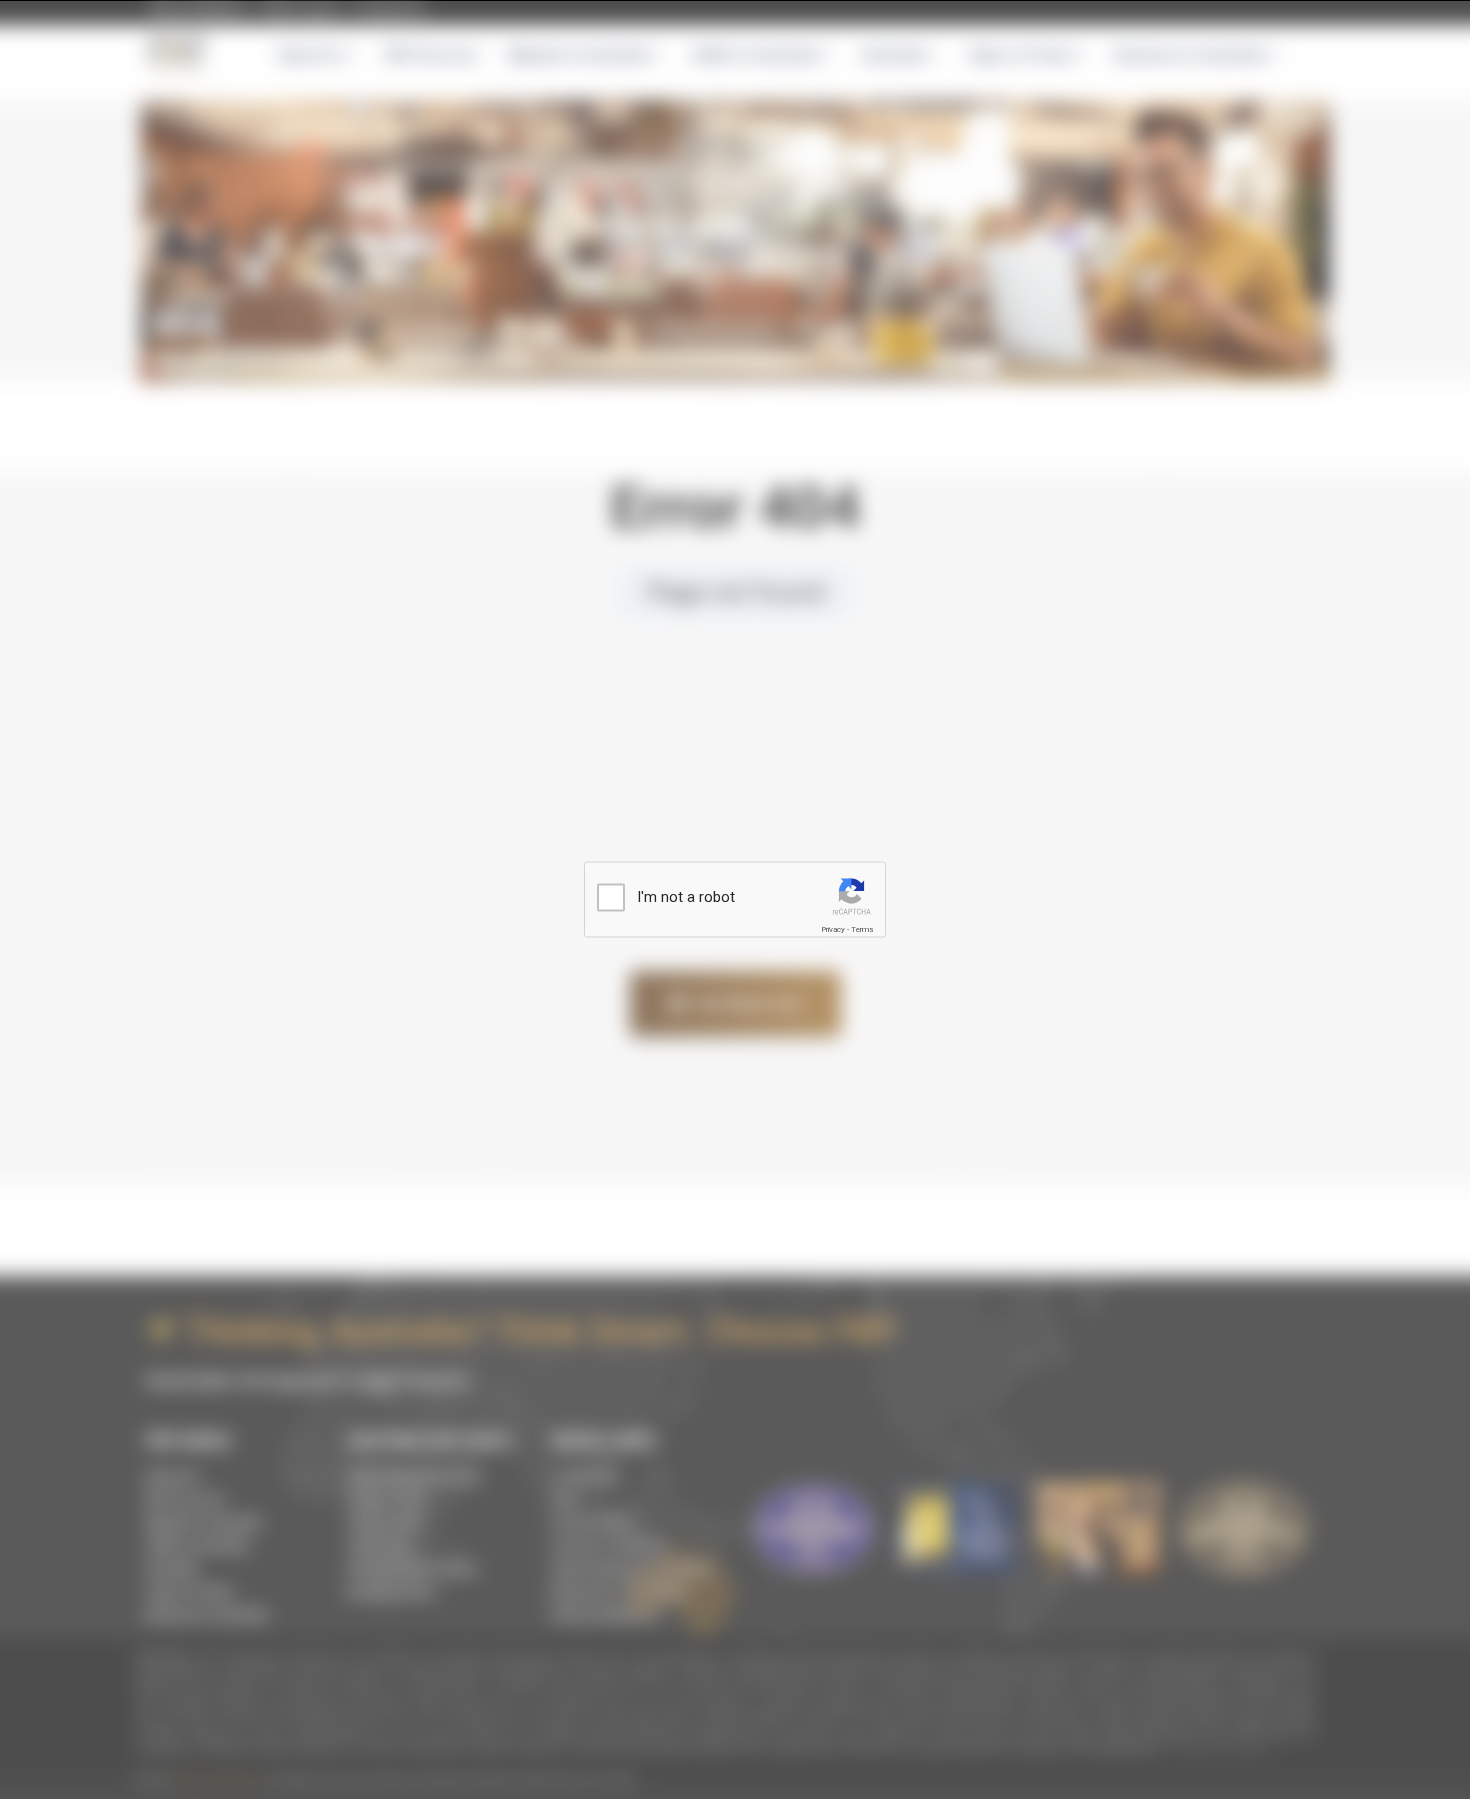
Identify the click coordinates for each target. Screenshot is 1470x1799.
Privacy (833, 929)
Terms (862, 929)
